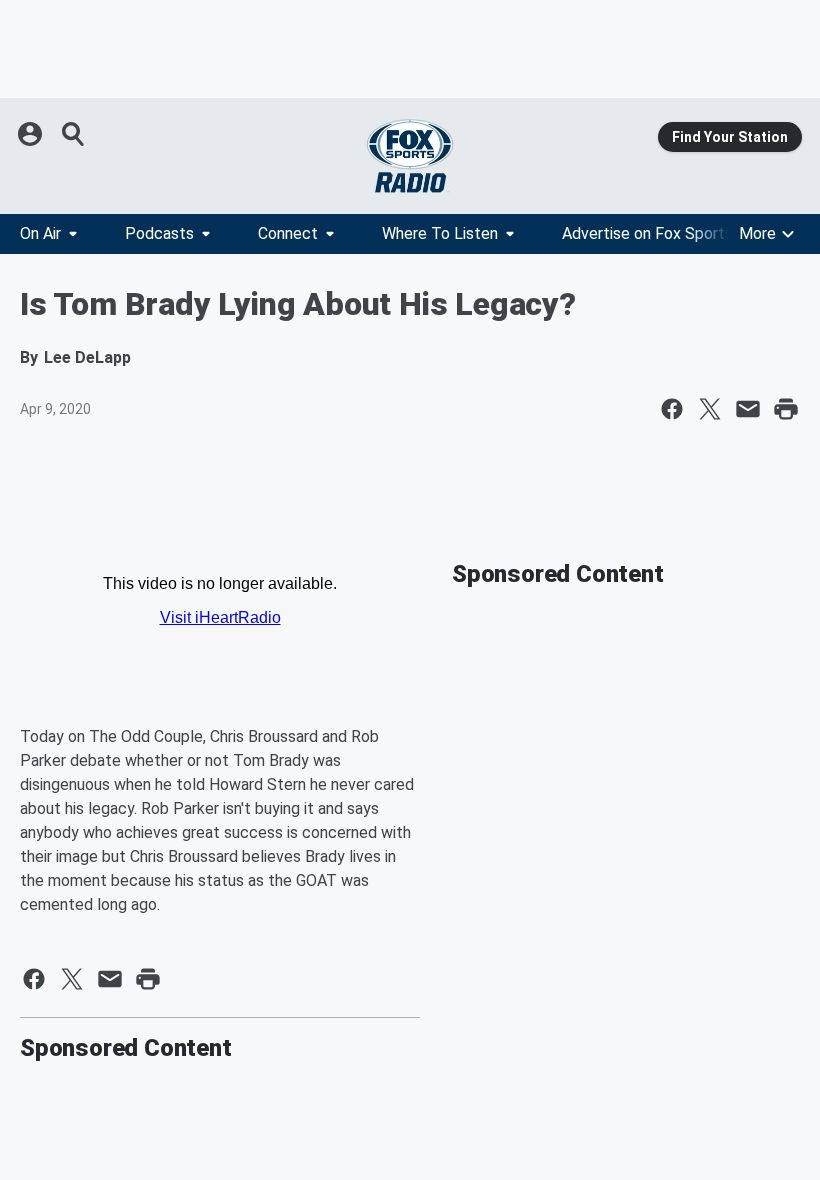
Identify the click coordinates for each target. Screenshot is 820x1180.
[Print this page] (786, 409)
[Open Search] (74, 134)
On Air (40, 233)
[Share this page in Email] (748, 409)
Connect (288, 233)
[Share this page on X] (710, 409)
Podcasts (159, 233)
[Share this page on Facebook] (672, 409)
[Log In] (32, 134)
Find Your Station (730, 137)
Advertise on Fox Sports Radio (669, 233)
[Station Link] (410, 156)
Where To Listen (440, 233)
